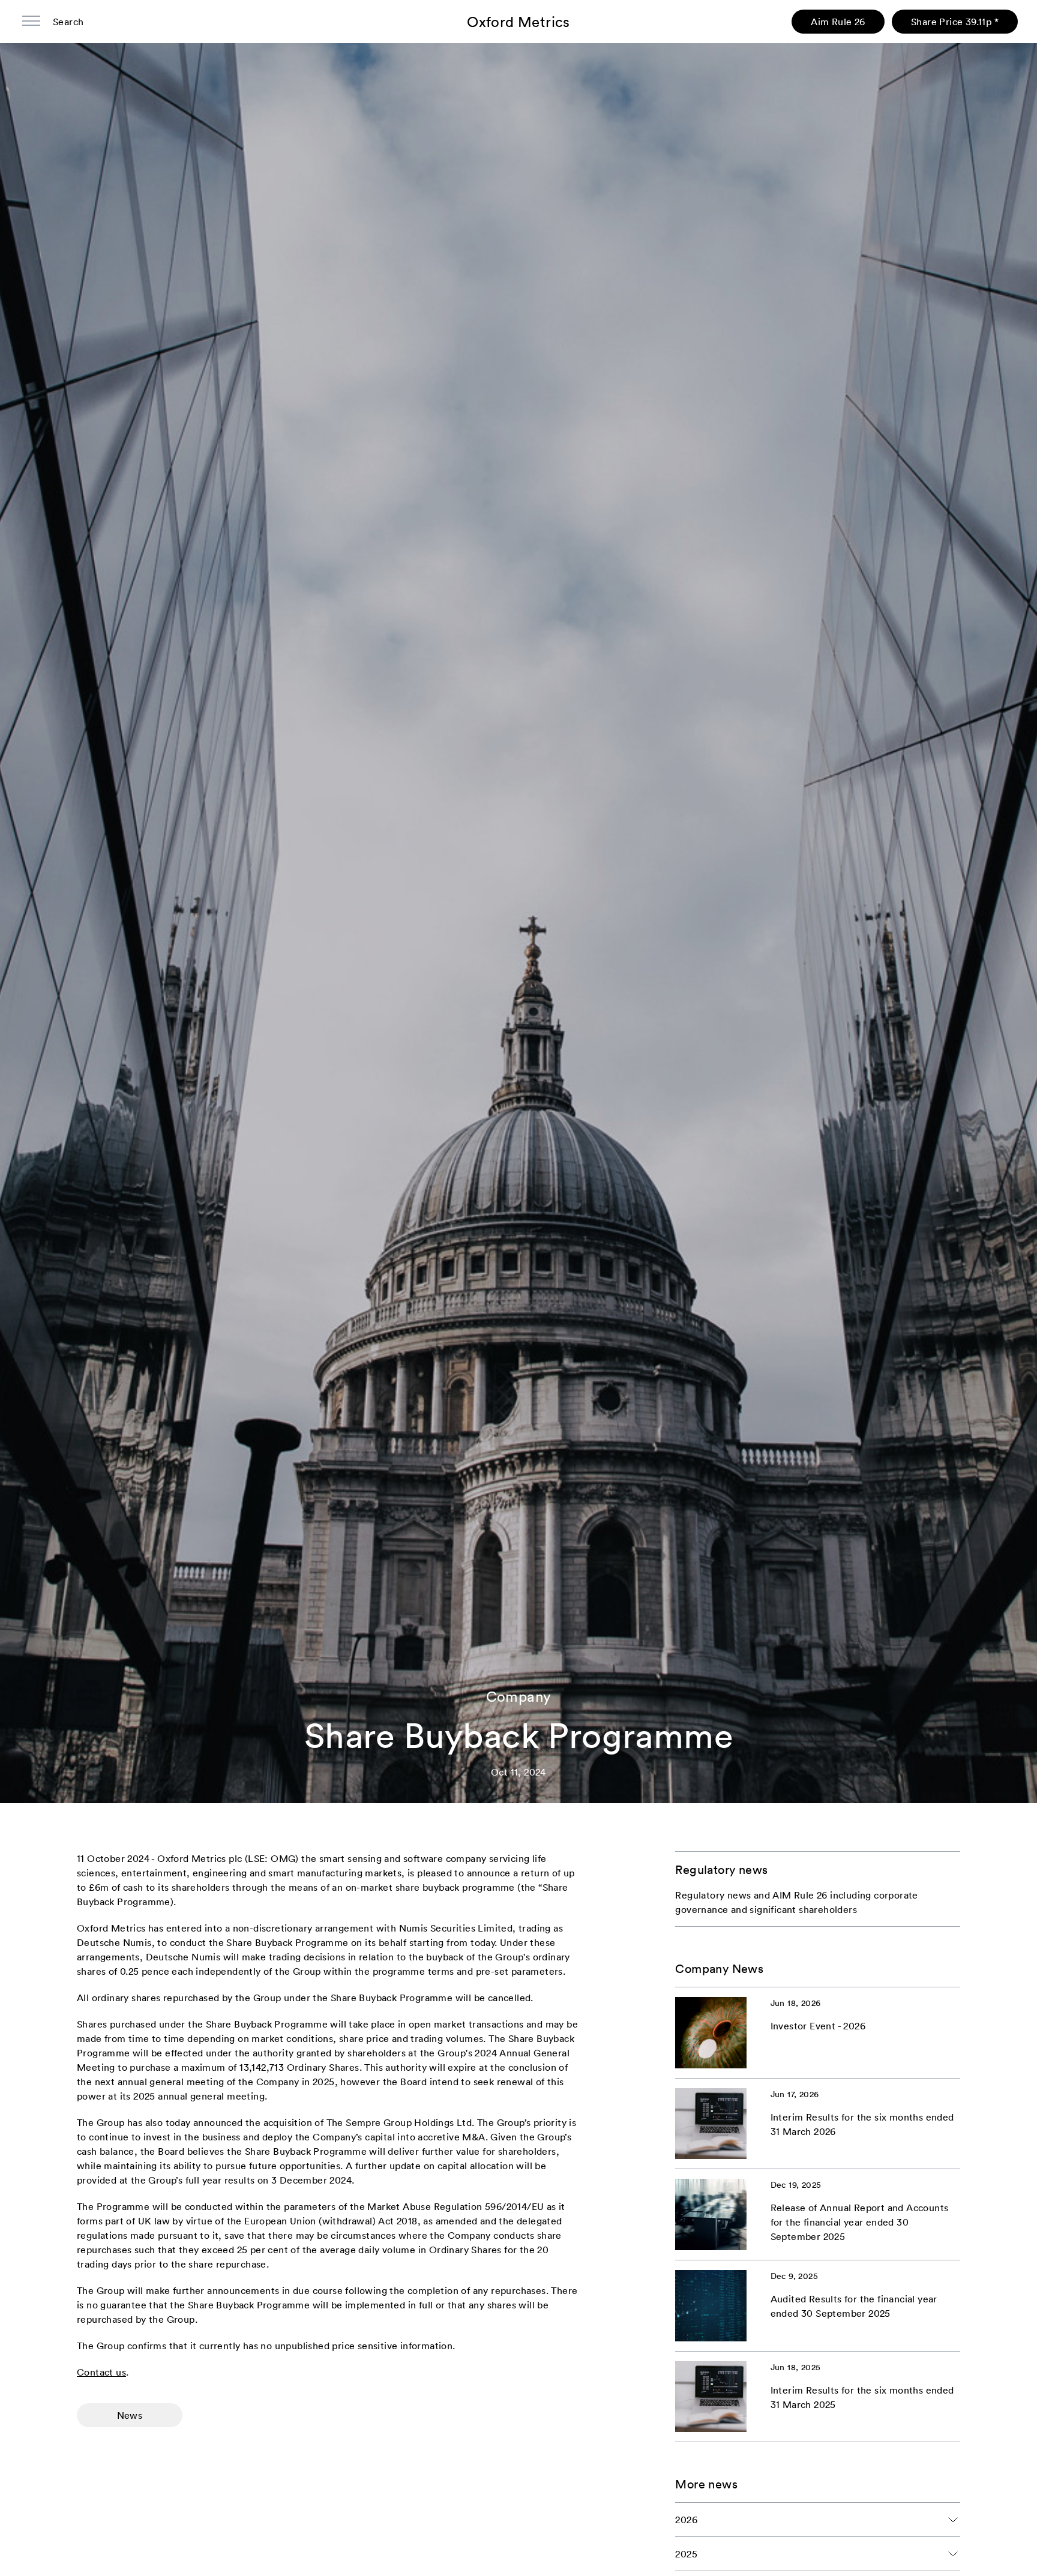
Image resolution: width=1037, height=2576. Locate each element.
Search (68, 22)
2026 (686, 2520)
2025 (686, 2554)
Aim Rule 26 (838, 22)
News (130, 2415)
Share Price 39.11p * (955, 22)
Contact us (101, 2372)
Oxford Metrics (518, 22)
